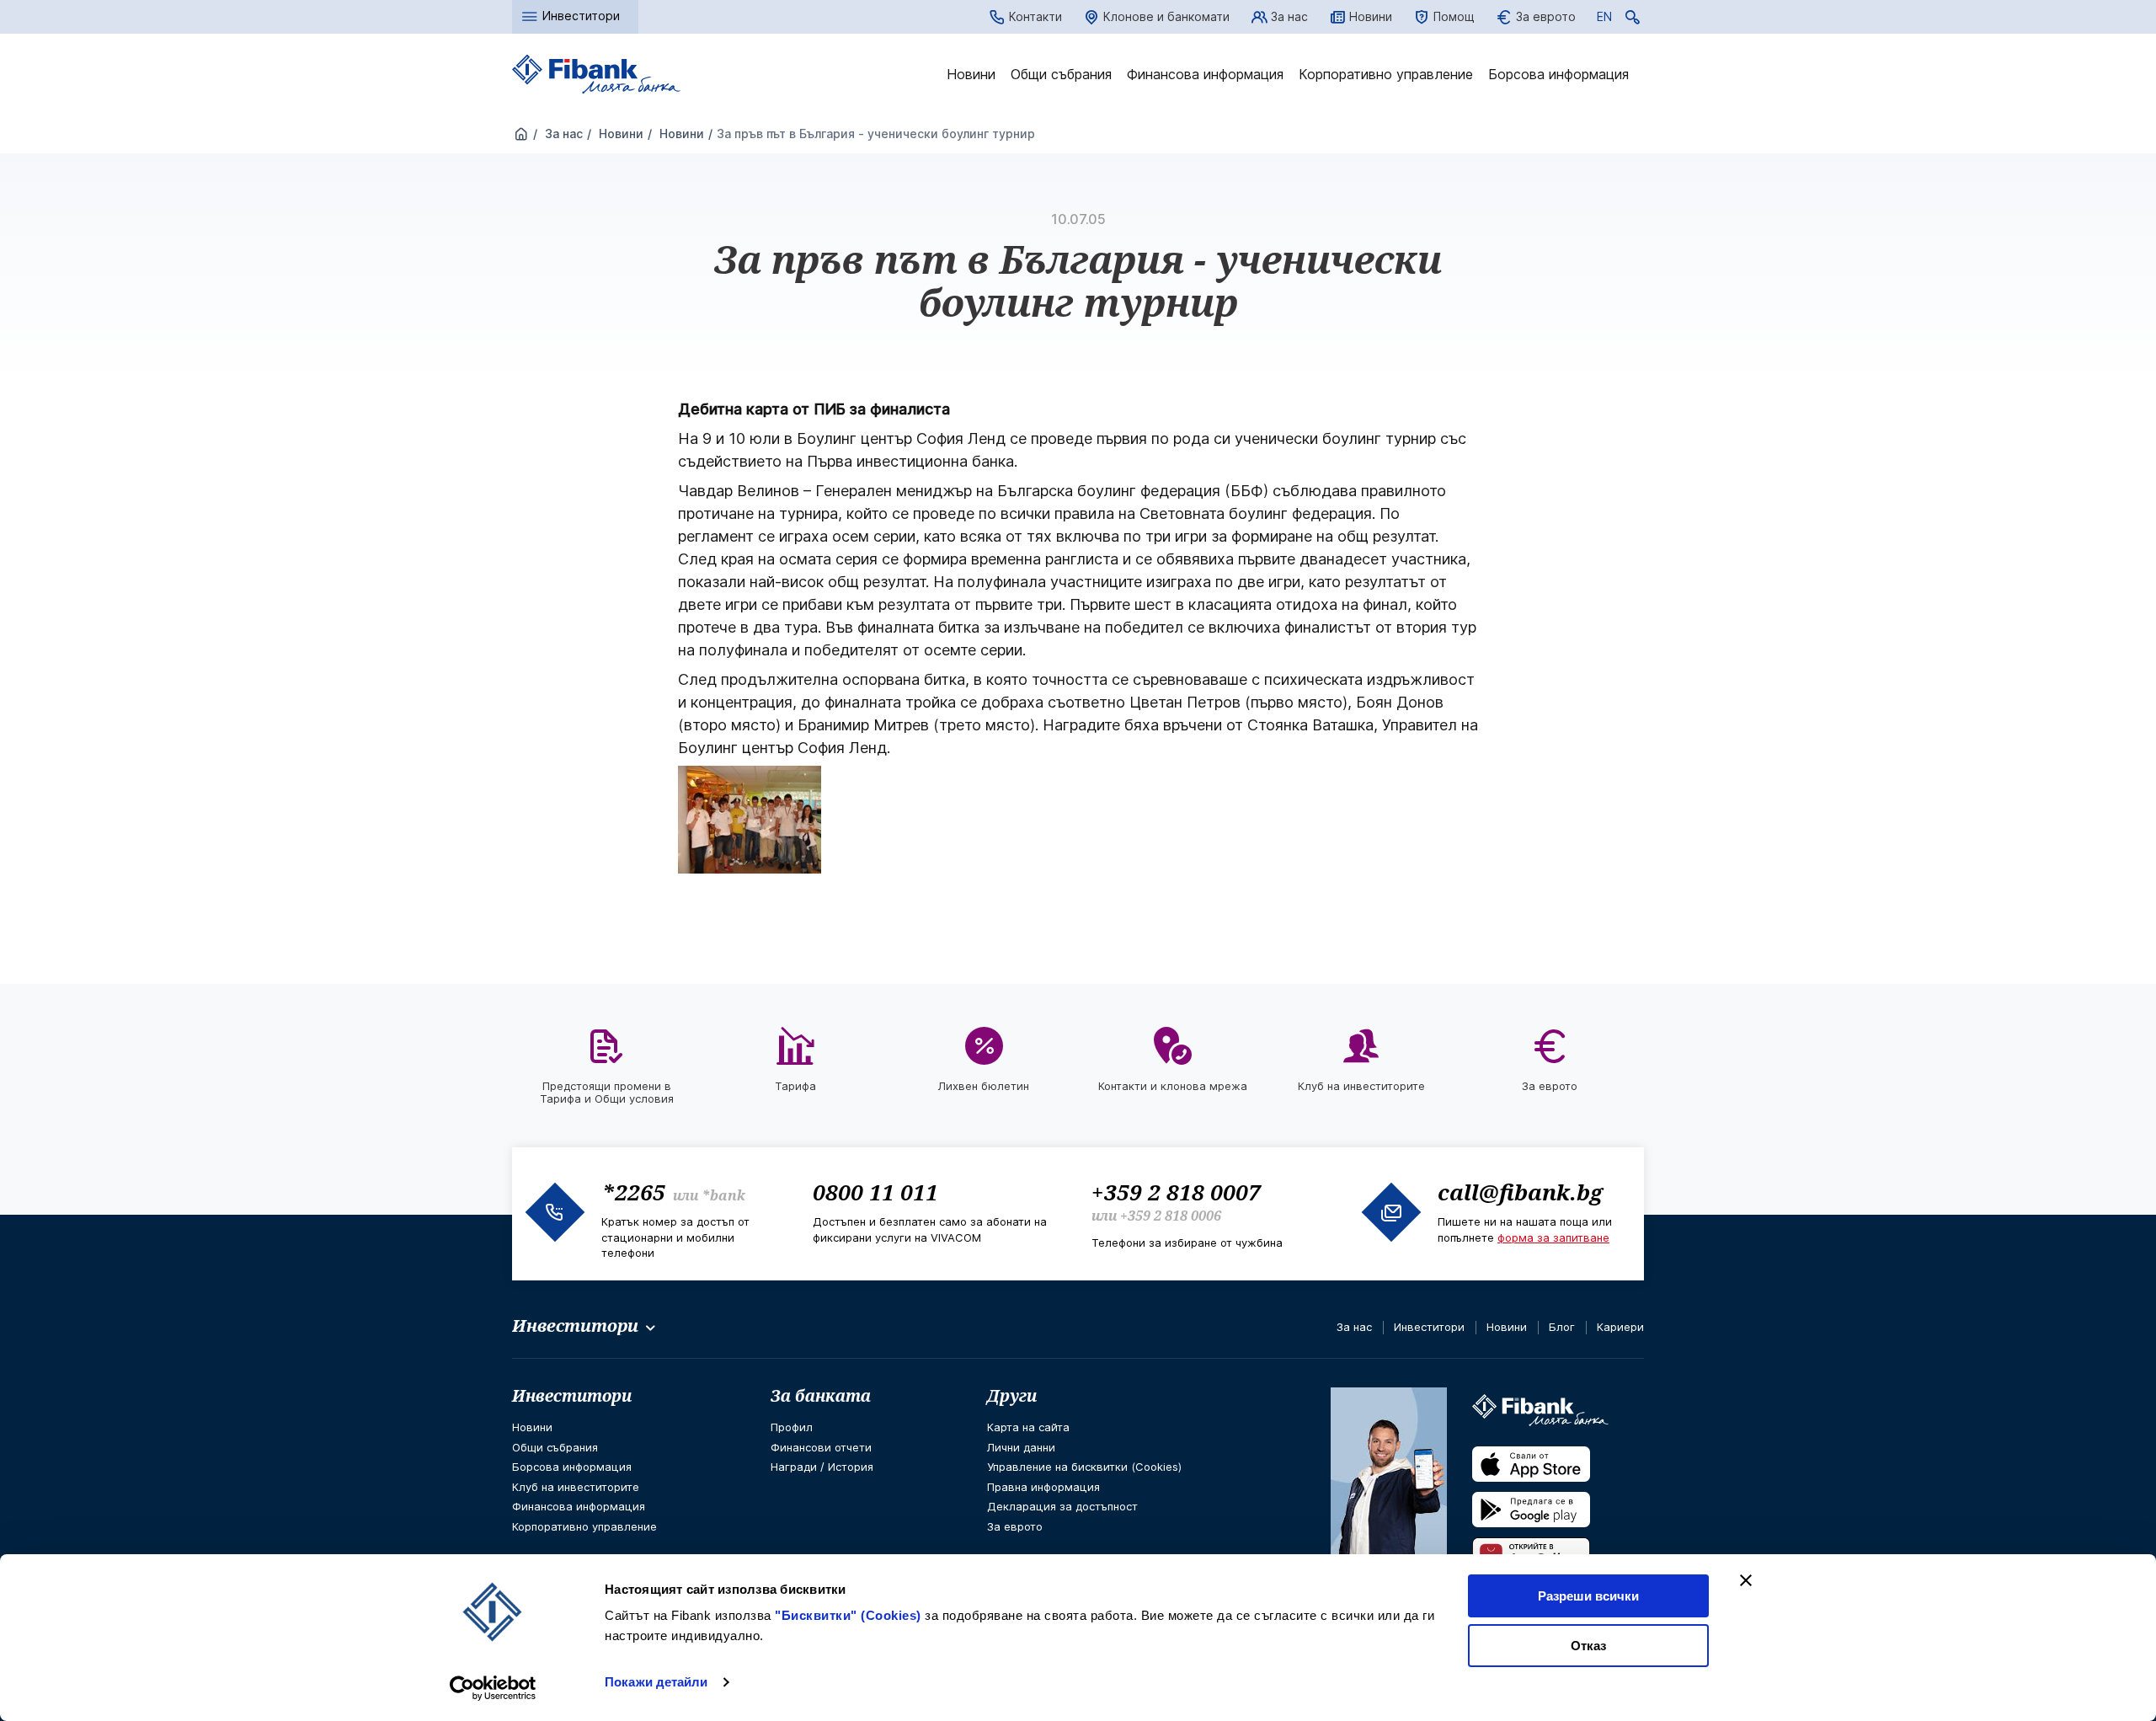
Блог (1562, 1327)
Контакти (1035, 16)
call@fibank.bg (1520, 1192)
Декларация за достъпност (1062, 1506)
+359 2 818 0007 (1176, 1192)
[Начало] (521, 135)
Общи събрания (1061, 74)
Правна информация (1043, 1487)
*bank (723, 1195)
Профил (792, 1427)
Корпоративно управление (1386, 74)
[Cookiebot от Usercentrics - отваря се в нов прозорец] (493, 1688)
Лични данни (1021, 1447)
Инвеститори (1429, 1327)
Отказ (1588, 1646)
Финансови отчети (821, 1447)
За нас (1289, 16)
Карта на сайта (1028, 1427)
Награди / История (822, 1467)
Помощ (1454, 16)
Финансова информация (1205, 74)
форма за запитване (1553, 1237)
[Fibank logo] (596, 75)
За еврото (1546, 16)
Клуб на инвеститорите (576, 1487)
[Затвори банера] (1746, 1580)
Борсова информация (1558, 74)
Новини (1371, 16)
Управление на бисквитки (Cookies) (1084, 1467)
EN (1604, 19)
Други (1012, 1396)
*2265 (633, 1192)
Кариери (1620, 1327)
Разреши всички (1588, 1596)
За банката (821, 1396)
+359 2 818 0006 (1171, 1216)
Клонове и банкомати (1166, 16)
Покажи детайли (656, 1682)
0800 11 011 (875, 1192)
